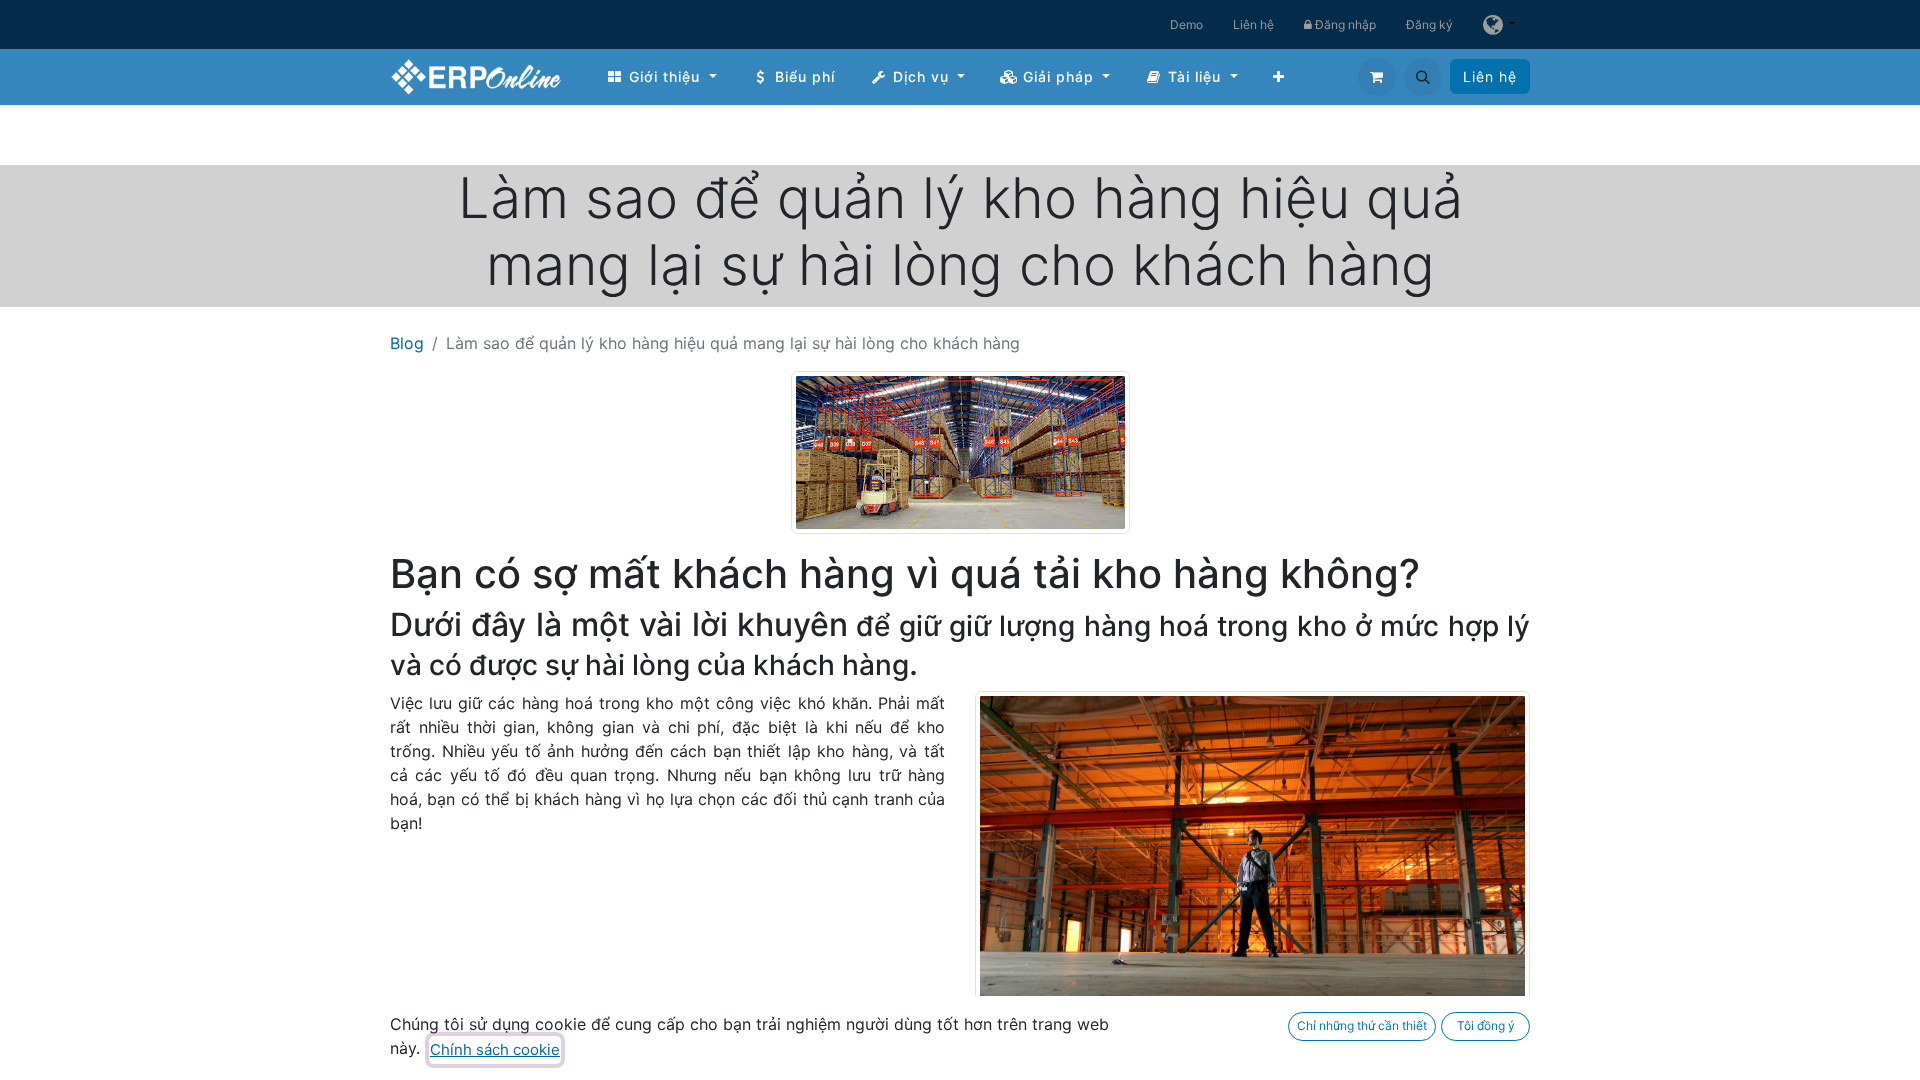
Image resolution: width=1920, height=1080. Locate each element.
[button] (1423, 77)
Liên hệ (1253, 24)
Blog (407, 343)
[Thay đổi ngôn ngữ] (1499, 24)
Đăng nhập (1344, 24)
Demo (1186, 24)
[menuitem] (661, 76)
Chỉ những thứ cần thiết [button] (1362, 1025)
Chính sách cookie (495, 1049)
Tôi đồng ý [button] (1486, 1025)
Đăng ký (1429, 24)
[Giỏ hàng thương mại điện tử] (1377, 77)
